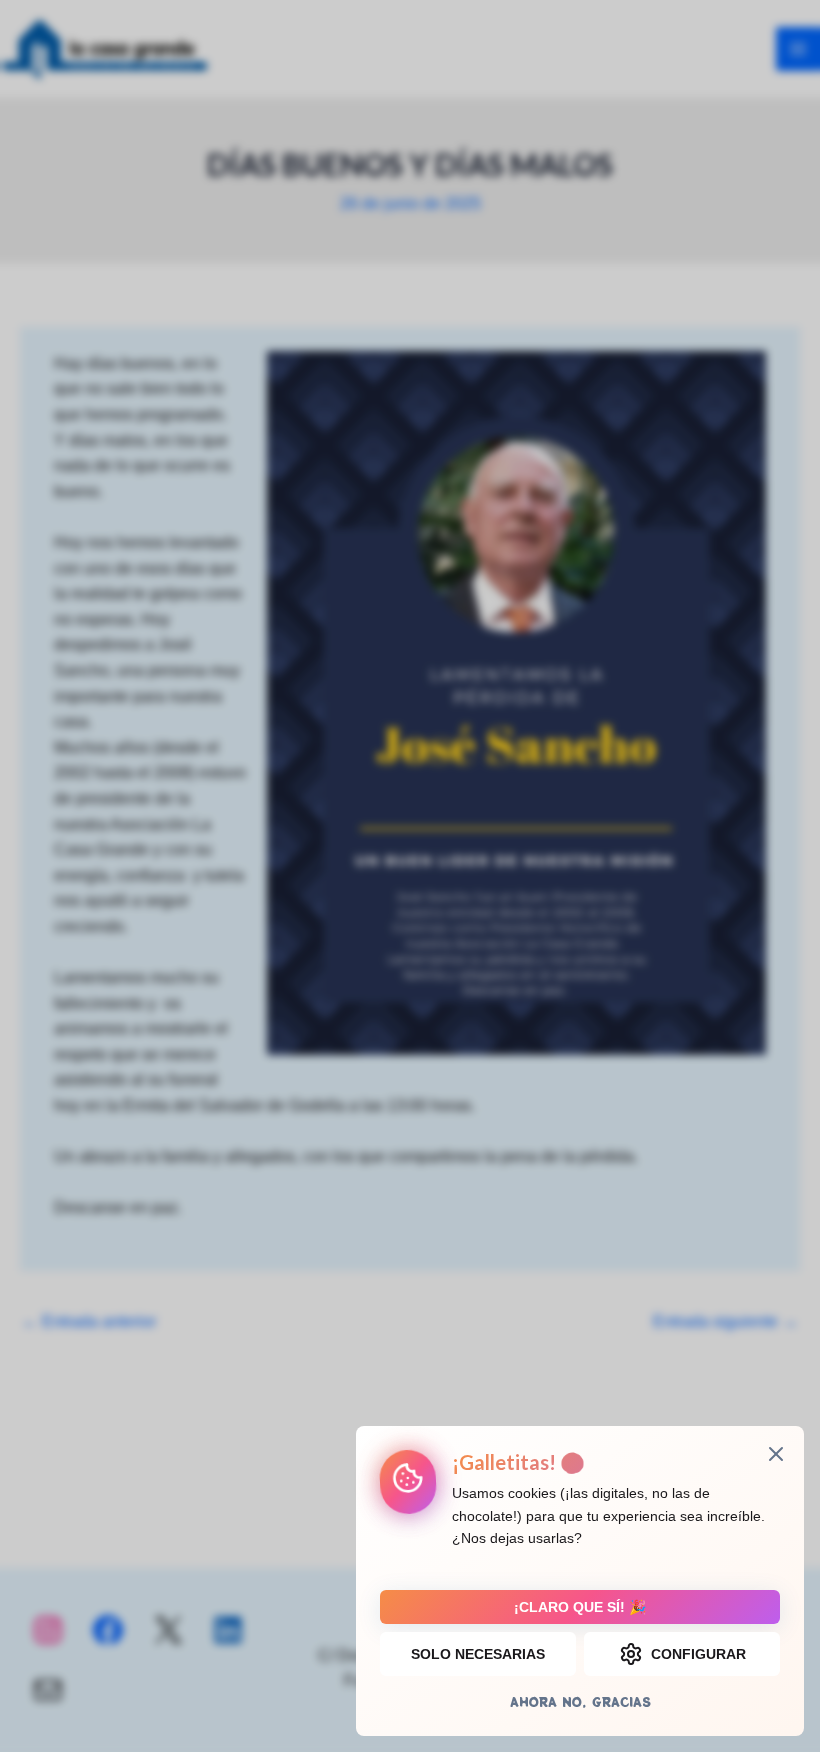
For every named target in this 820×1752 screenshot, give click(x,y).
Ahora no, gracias (580, 1701)
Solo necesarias (478, 1654)
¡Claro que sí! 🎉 (580, 1607)
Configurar (698, 1654)
